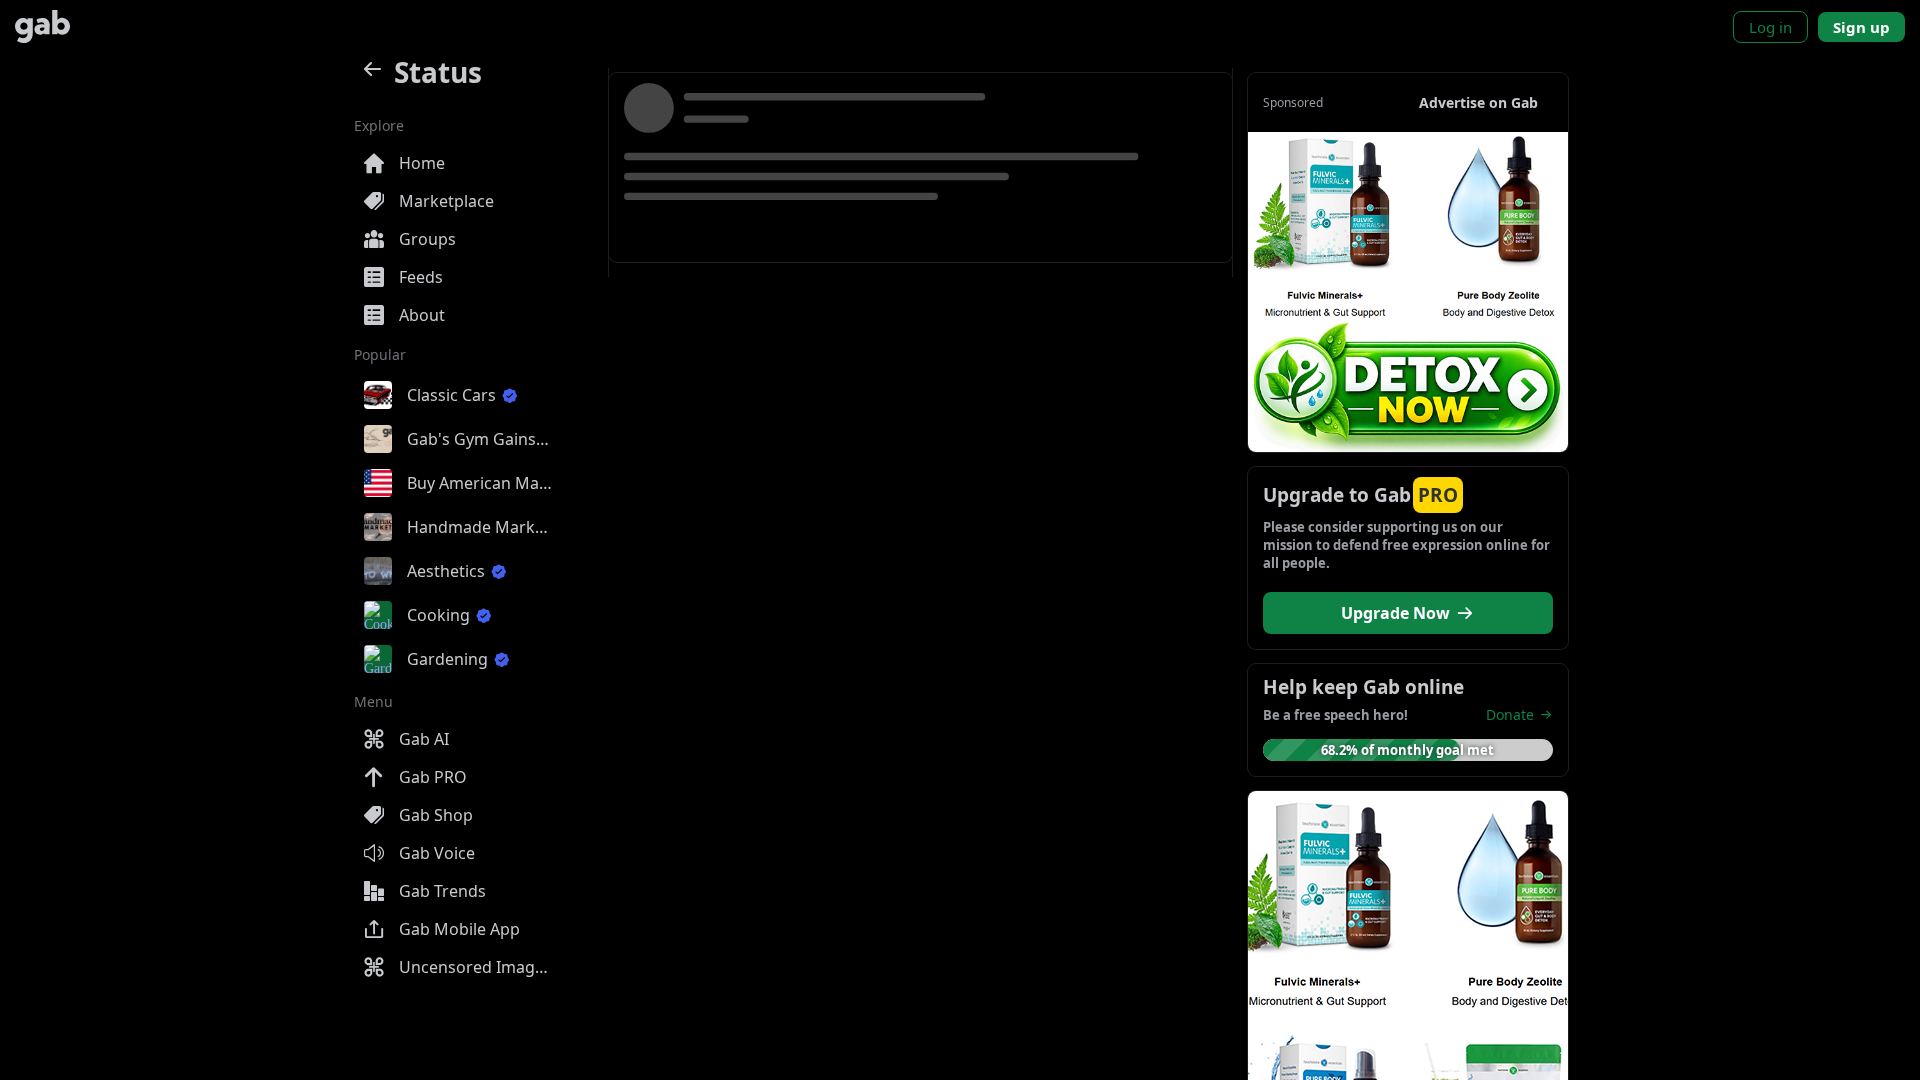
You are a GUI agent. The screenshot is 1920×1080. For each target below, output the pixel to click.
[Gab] (42, 26)
